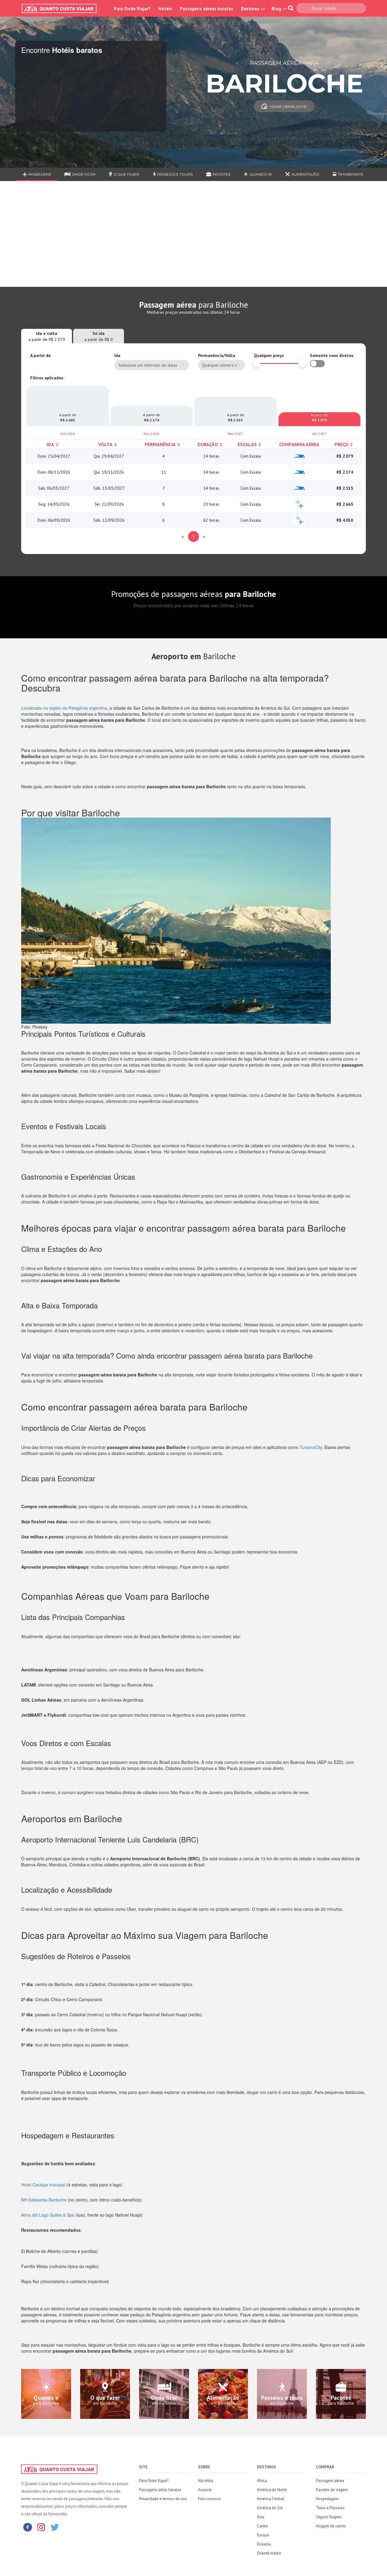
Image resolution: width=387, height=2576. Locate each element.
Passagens (40, 174)
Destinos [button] (251, 9)
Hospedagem (327, 2499)
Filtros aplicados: (47, 378)
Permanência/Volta (217, 355)
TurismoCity (311, 1447)
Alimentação (305, 174)
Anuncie (205, 2490)
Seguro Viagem (329, 2517)
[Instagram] (41, 2527)
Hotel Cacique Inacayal (43, 2185)
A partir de (41, 355)
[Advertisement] (193, 238)
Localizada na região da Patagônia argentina (64, 708)
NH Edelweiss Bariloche (44, 2200)
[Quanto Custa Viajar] (62, 8)
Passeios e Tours (175, 174)
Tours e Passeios (330, 2508)
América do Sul (270, 2508)
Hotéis (165, 9)
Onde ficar (84, 174)
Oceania (264, 2544)
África (262, 2481)
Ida (117, 355)
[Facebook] (28, 2527)
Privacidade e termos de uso (163, 2499)
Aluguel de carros (331, 2526)
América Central (271, 2499)
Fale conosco (210, 2499)
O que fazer (126, 174)
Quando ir (261, 174)
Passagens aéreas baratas (207, 9)
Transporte (351, 174)
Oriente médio (269, 2553)
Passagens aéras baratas (160, 2490)
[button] (221, 365)
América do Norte (272, 2490)
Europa (263, 2535)
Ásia (261, 2517)
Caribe (262, 2526)
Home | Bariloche (288, 107)
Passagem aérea (330, 2481)
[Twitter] (55, 2527)
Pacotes (221, 174)
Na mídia (206, 2481)
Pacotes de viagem (332, 2490)
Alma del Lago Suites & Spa (48, 2215)
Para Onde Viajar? (132, 9)
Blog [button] (277, 9)
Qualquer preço (269, 355)
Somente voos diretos (332, 355)
